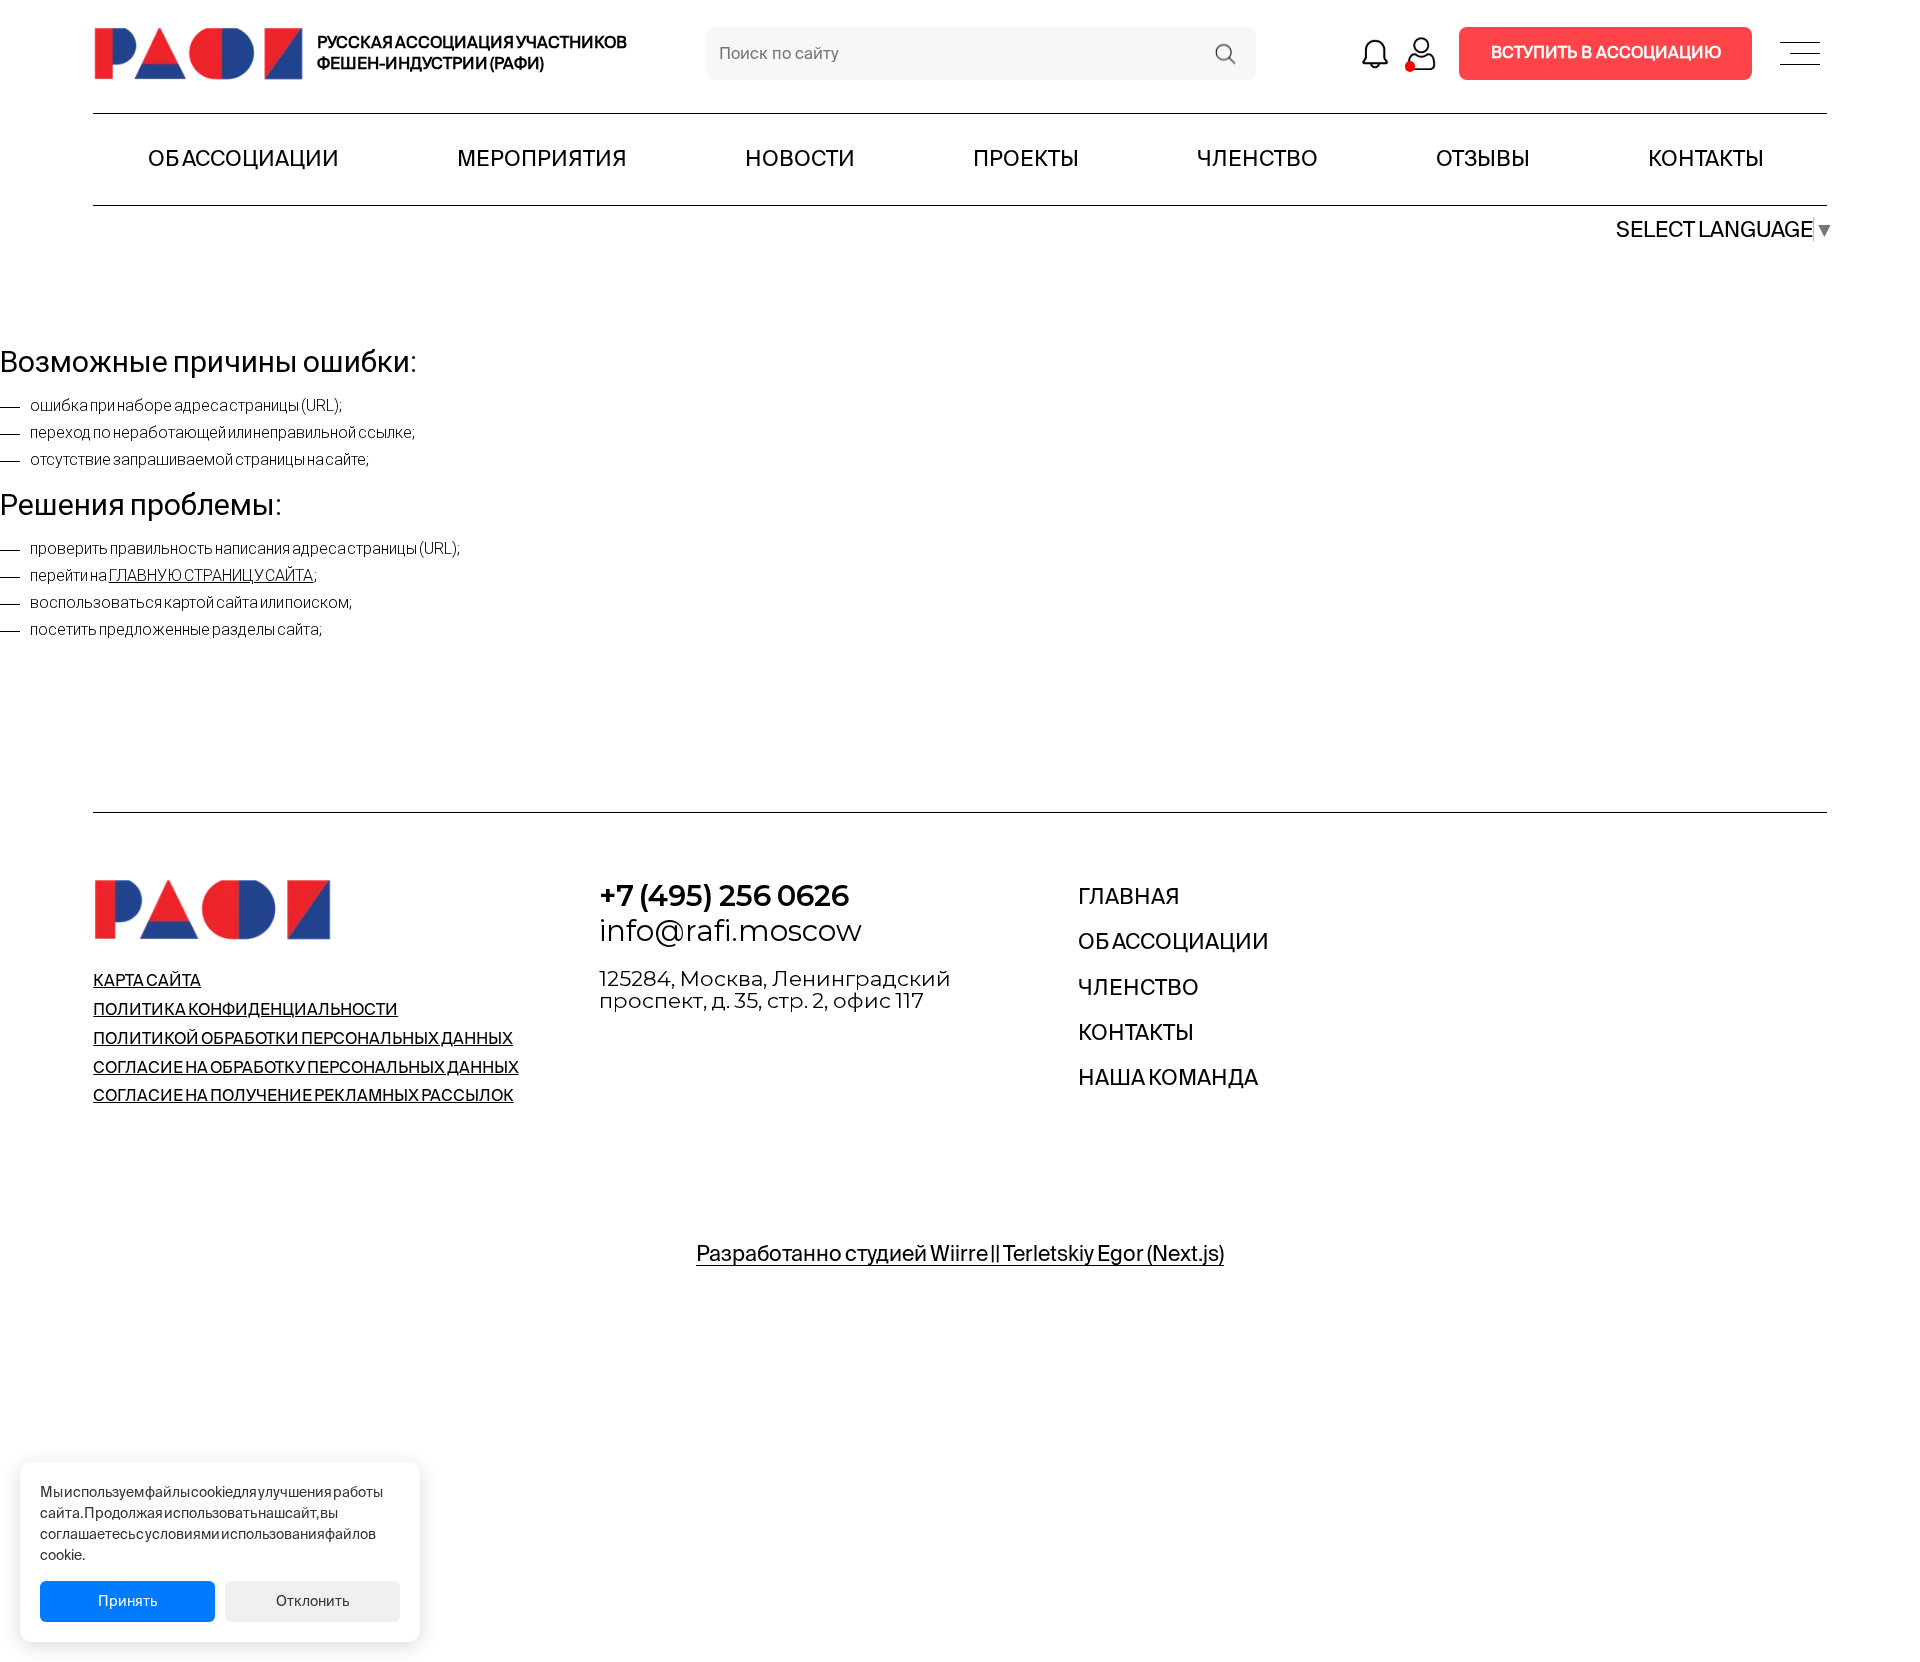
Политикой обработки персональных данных (303, 1038)
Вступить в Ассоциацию (1606, 52)
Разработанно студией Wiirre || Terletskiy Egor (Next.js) (960, 1253)
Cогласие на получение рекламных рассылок (303, 1095)
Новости (800, 158)
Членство (1257, 158)
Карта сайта (147, 980)
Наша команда (1168, 1077)
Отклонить (312, 1601)
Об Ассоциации (243, 158)
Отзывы (1483, 158)
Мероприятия (542, 158)
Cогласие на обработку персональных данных (305, 1067)
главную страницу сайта (211, 575)
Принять (127, 1601)
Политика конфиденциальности (245, 1009)
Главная (1129, 896)
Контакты (1706, 158)
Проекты (1026, 158)
